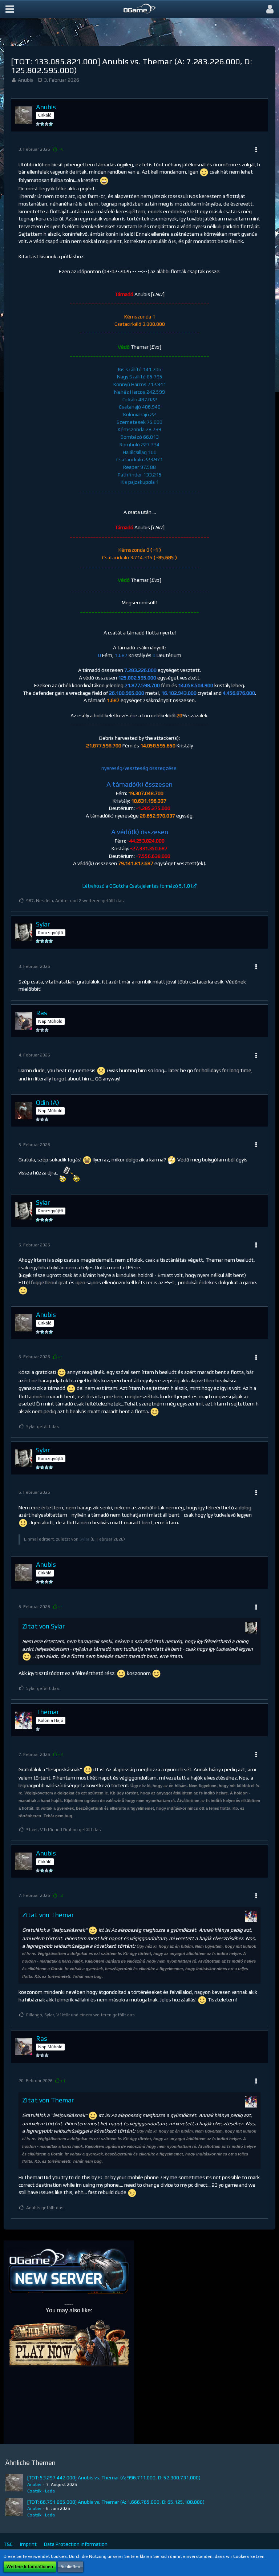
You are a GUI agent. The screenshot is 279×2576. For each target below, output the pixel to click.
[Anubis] (14, 2484)
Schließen (70, 2567)
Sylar (84, 1539)
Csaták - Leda (41, 2491)
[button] (10, 9)
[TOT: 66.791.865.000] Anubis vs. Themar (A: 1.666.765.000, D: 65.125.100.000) (116, 2502)
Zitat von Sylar (43, 1626)
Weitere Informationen (30, 2567)
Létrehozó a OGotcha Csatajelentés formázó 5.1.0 (136, 886)
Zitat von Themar (48, 1915)
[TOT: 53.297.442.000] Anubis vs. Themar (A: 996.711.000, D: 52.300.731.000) (114, 2478)
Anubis (26, 80)
